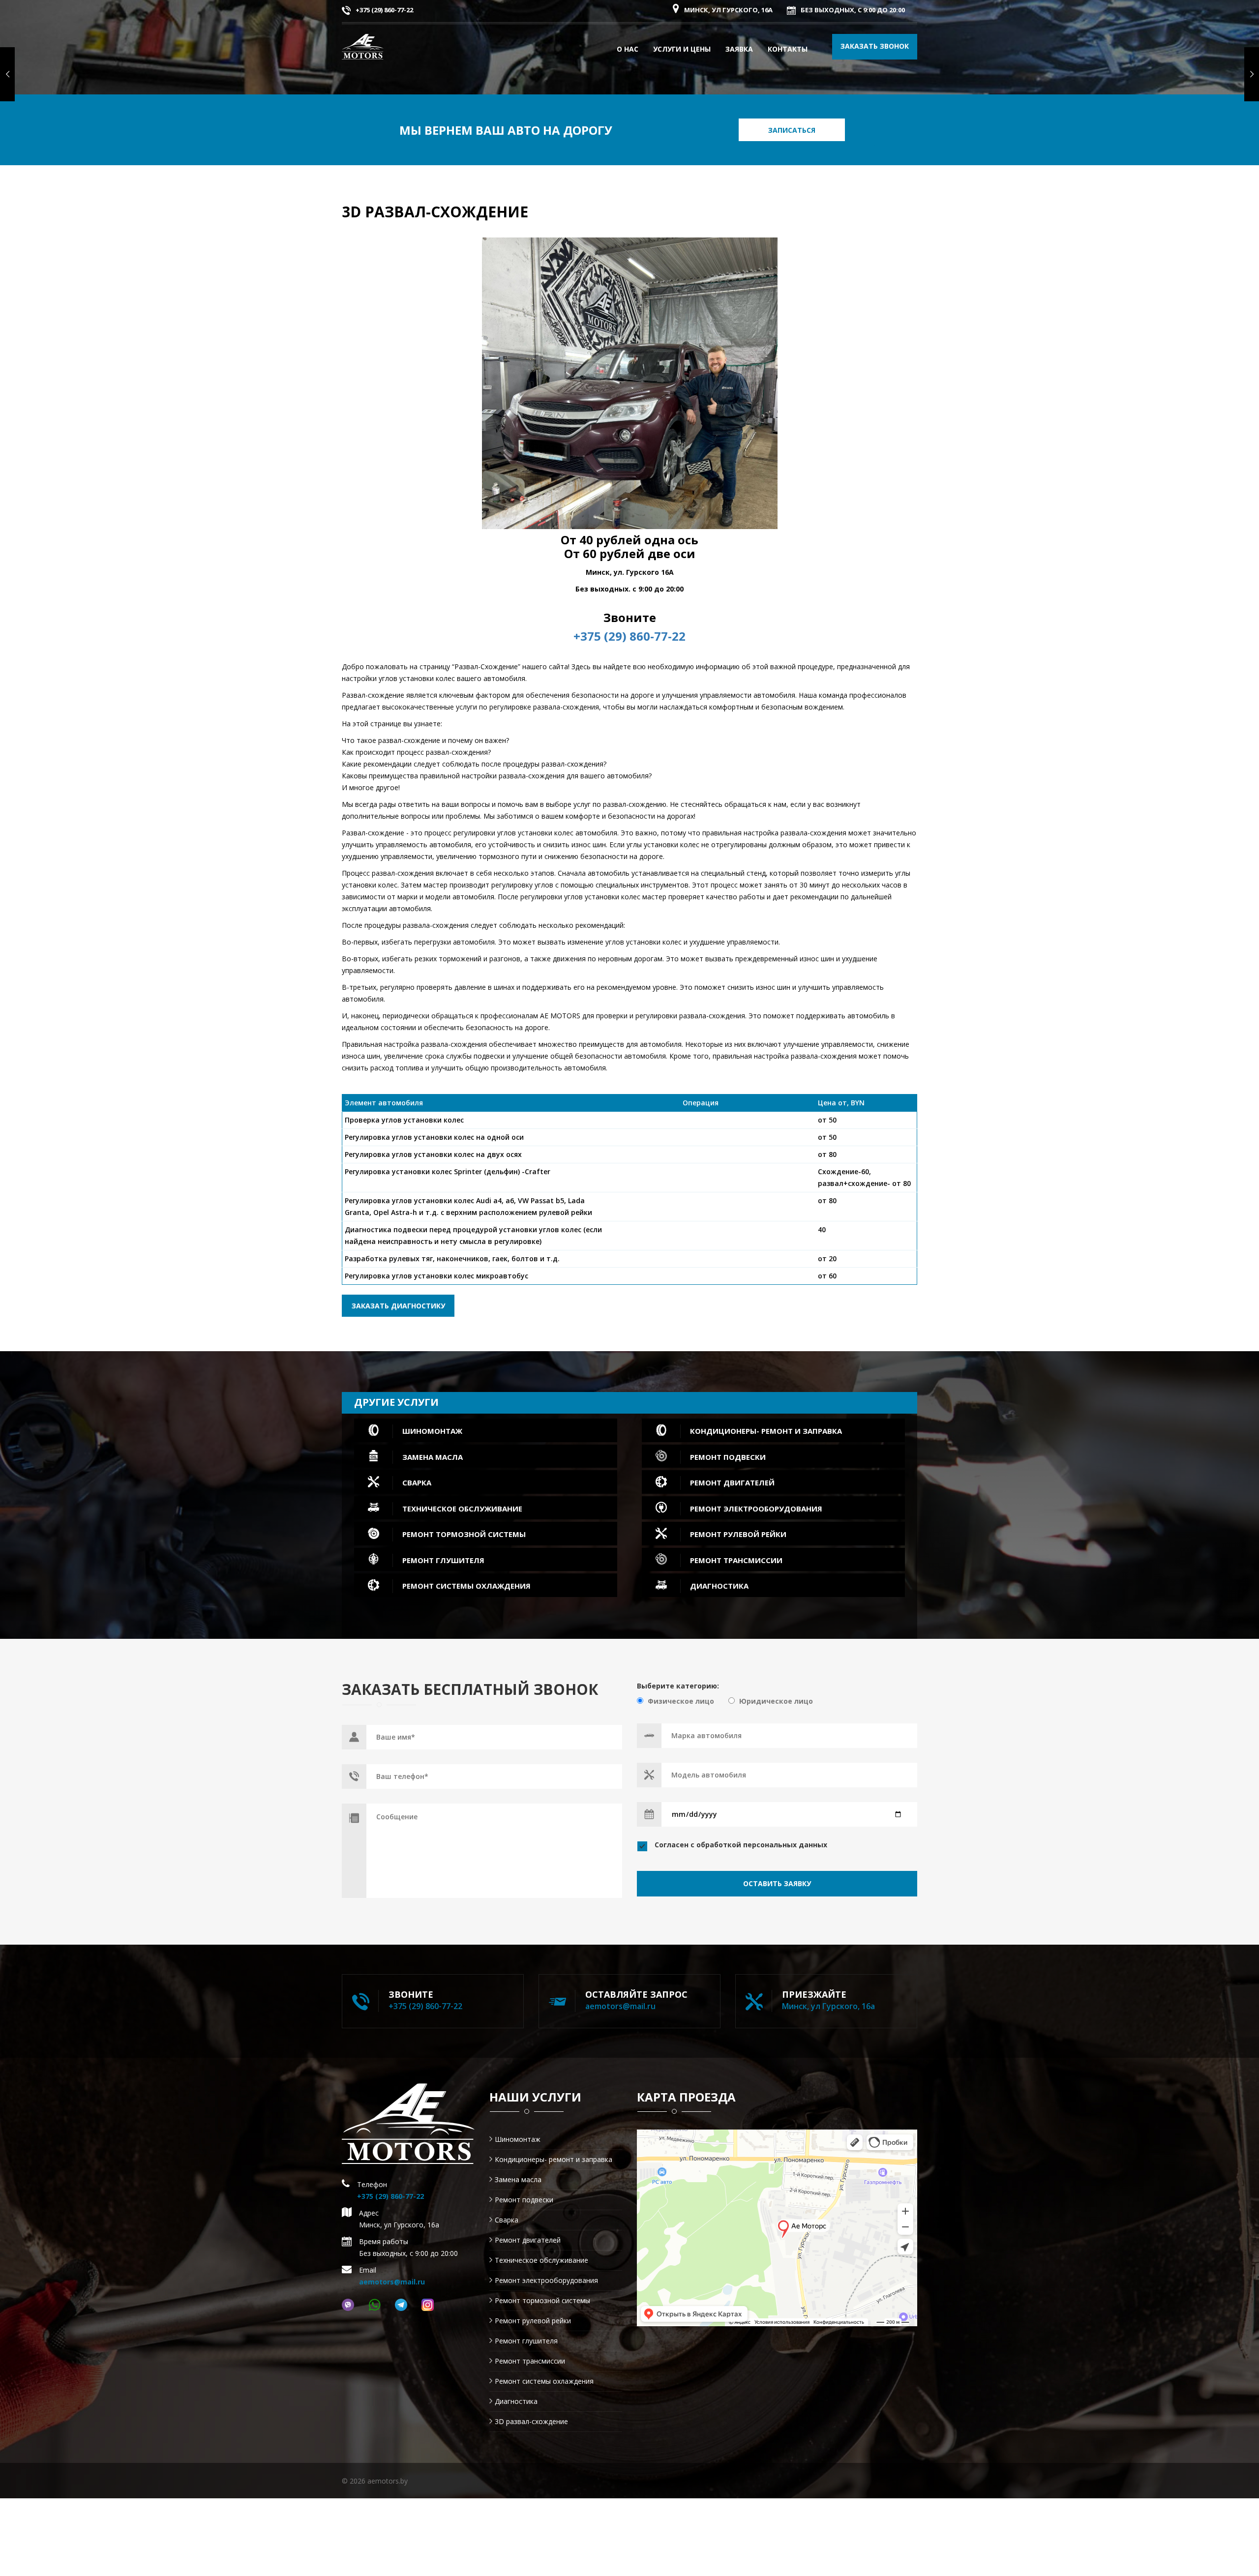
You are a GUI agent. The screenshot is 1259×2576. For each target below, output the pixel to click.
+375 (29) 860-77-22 (384, 10)
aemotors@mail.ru (620, 2006)
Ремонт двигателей (528, 2240)
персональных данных (785, 1845)
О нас (628, 49)
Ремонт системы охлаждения (544, 2381)
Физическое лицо (681, 1701)
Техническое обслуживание (541, 2260)
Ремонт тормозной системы (542, 2300)
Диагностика (516, 2401)
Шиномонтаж (518, 2139)
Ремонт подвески (524, 2200)
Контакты (788, 49)
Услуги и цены (682, 49)
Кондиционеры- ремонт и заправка (554, 2159)
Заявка (739, 49)
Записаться (792, 130)
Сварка (507, 2220)
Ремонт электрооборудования (546, 2280)
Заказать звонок (875, 46)
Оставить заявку (777, 1883)
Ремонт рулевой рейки (533, 2321)
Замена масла (518, 2179)
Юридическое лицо (776, 1701)
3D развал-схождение (531, 2421)
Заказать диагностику (398, 1306)
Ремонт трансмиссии (530, 2361)
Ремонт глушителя (526, 2341)
